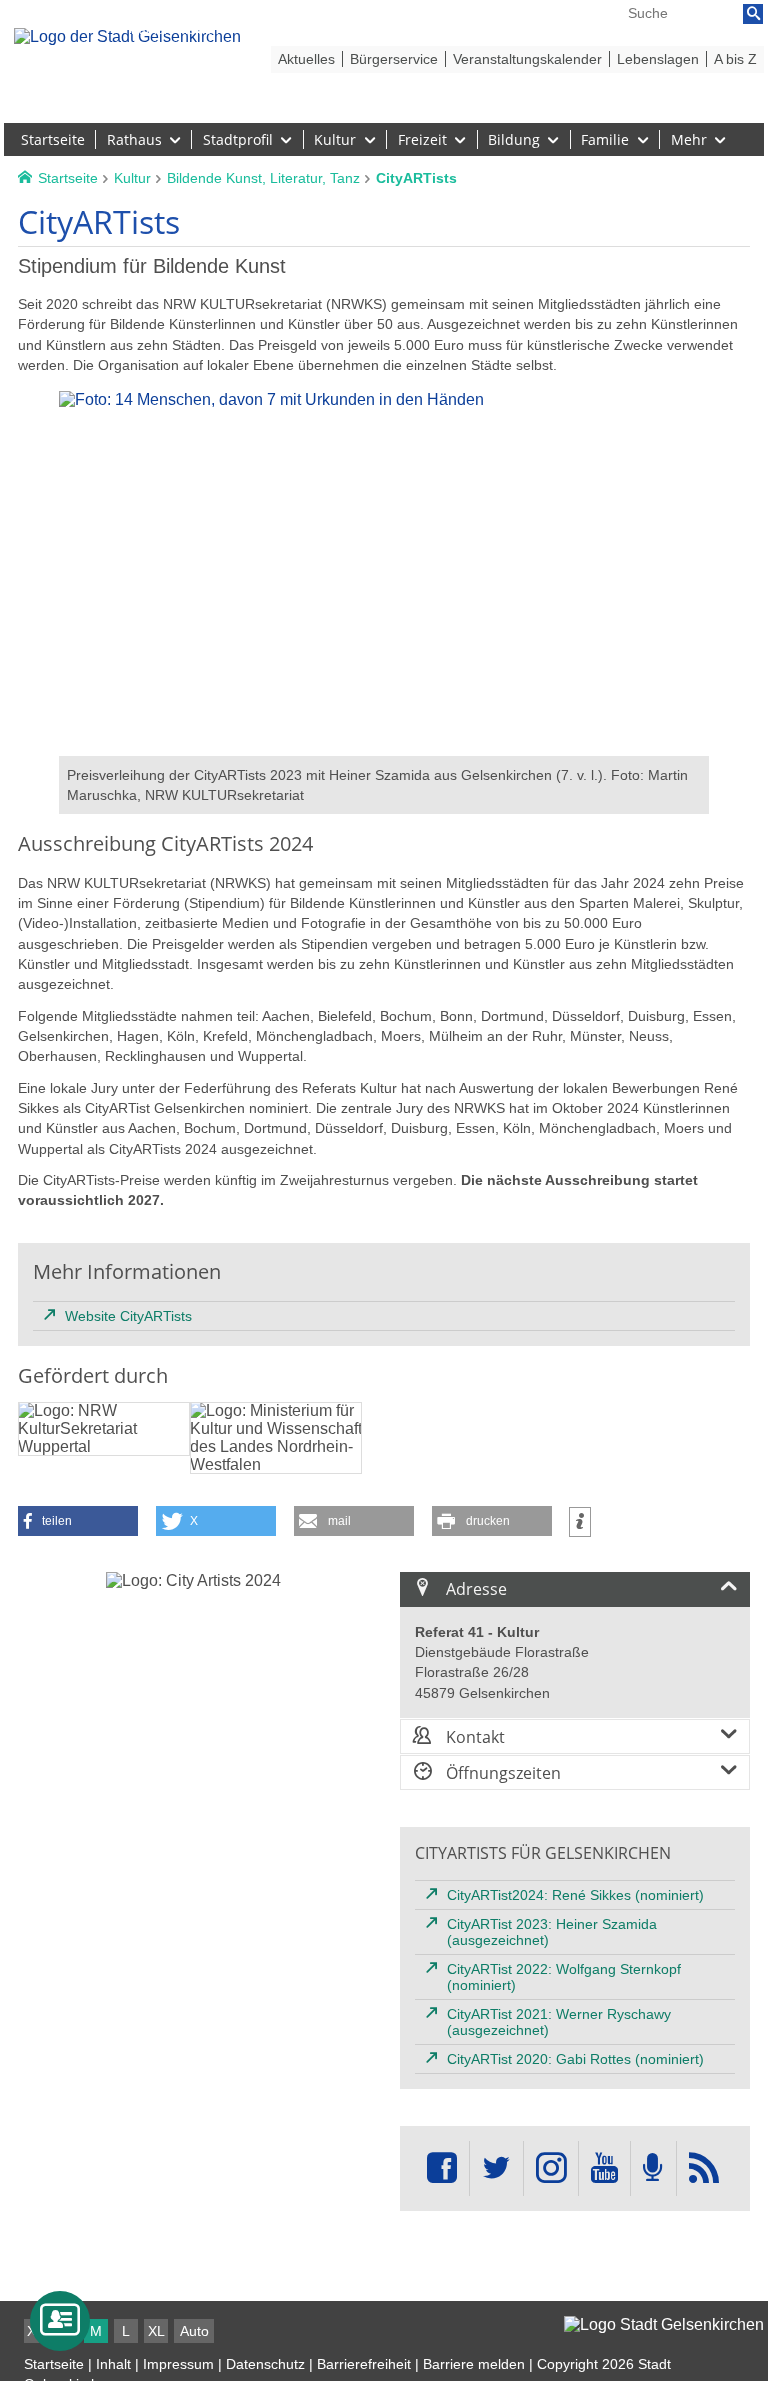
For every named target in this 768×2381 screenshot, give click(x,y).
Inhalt (113, 2364)
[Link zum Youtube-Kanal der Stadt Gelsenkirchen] (604, 2168)
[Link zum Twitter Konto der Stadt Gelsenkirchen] (496, 2168)
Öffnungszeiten (501, 1773)
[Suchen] (753, 14)
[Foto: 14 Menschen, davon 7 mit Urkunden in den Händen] (384, 746)
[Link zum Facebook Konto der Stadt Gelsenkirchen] (442, 2168)
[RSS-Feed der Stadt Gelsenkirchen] (704, 2168)
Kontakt (473, 1737)
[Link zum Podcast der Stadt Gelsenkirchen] (653, 2168)
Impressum (178, 2364)
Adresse (474, 1589)
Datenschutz (265, 2364)
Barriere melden (474, 2364)
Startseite (54, 2364)
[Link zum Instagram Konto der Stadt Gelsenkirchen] (551, 2168)
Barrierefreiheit (364, 2364)
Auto (194, 2331)
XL (156, 2331)
